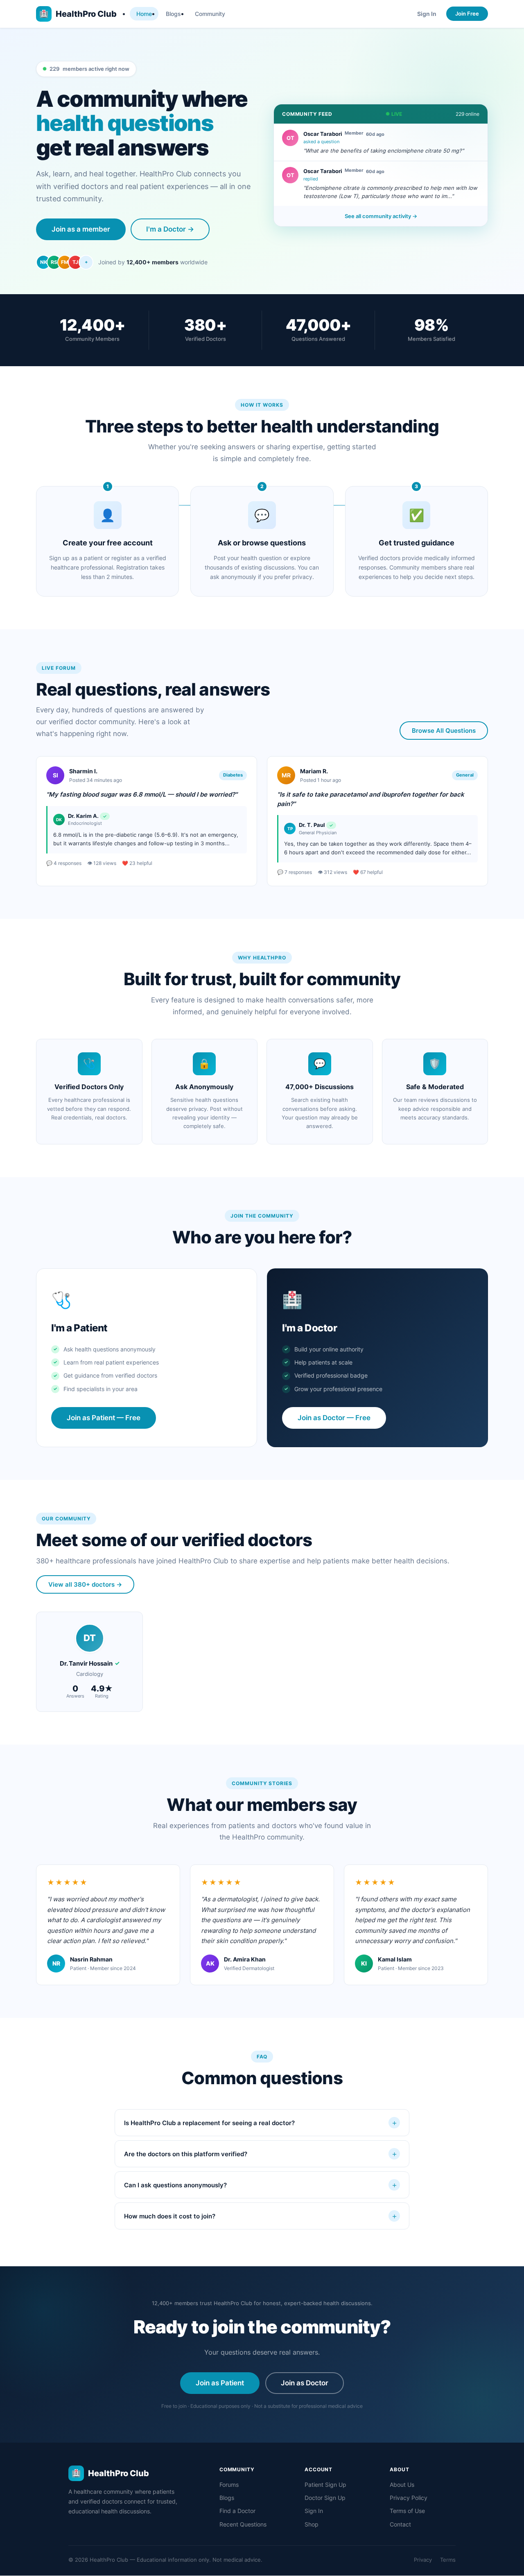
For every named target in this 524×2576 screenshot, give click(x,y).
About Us (402, 2485)
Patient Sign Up (325, 2485)
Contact (400, 2524)
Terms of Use (407, 2511)
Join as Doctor (305, 2383)
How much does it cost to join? (261, 2216)
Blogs (173, 14)
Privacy (423, 2560)
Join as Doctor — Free (334, 1418)
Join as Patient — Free (104, 1418)
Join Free (467, 14)
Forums (229, 2485)
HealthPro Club (78, 14)
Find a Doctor (237, 2511)
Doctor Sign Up (325, 2498)
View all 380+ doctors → (85, 1584)
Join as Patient (220, 2383)
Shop (312, 2524)
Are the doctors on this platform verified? (261, 2154)
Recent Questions (243, 2524)
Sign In (427, 14)
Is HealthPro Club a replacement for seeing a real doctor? (261, 2123)
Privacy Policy (409, 2498)
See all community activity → (381, 216)
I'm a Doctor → (170, 229)
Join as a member (81, 229)
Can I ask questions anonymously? (261, 2185)
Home (144, 14)
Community (210, 14)
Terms (448, 2560)
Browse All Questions (444, 731)
